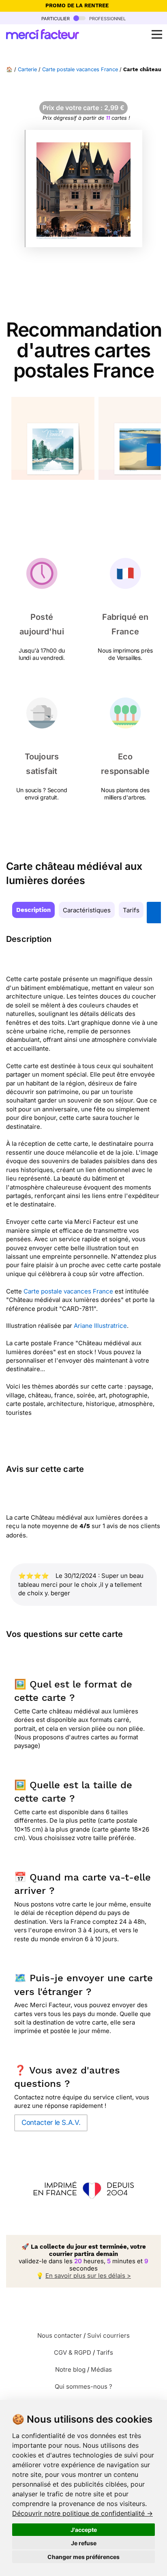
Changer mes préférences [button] (83, 2557)
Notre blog (70, 2369)
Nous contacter (60, 2335)
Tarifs (131, 910)
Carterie (27, 69)
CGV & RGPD (73, 2352)
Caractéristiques (87, 910)
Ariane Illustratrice (100, 1326)
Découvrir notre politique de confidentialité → (82, 2513)
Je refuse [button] (84, 2543)
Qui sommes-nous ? (83, 2386)
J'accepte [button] (84, 2530)
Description (33, 910)
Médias (101, 2369)
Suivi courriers (108, 2335)
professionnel (107, 18)
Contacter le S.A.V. (51, 2122)
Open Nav (157, 34)
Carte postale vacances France (80, 69)
